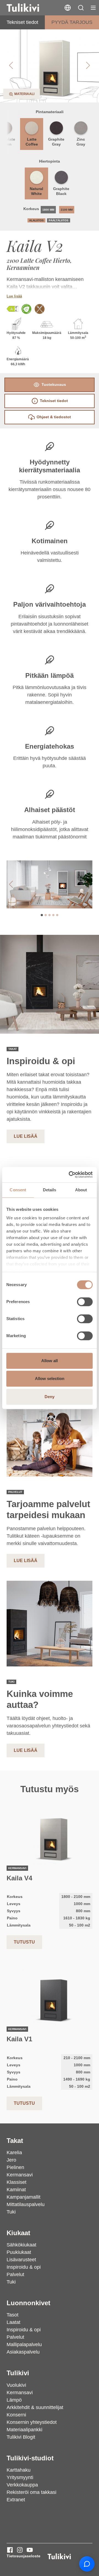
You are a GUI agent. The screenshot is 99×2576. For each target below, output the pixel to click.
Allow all (50, 1361)
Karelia (14, 2153)
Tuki (11, 2212)
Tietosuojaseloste (24, 2556)
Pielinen (15, 2167)
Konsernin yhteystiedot (32, 2422)
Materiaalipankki (24, 2430)
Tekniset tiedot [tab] (54, 401)
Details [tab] (50, 1190)
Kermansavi (20, 2175)
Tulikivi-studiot (30, 2458)
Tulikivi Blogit (21, 2437)
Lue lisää (14, 296)
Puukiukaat (19, 2252)
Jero (11, 2160)
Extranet (16, 2500)
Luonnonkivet (28, 2303)
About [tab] (81, 1190)
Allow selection (50, 1378)
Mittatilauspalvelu (26, 2204)
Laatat (13, 2322)
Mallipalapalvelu (24, 2344)
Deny (50, 1397)
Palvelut (15, 2274)
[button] (81, 8)
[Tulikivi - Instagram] (20, 2550)
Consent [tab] (18, 1190)
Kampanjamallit (24, 2197)
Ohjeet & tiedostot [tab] (54, 417)
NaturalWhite (36, 191)
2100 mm (67, 210)
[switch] (85, 1302)
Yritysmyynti (20, 2477)
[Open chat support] (87, 2564)
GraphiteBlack (61, 191)
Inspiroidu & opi (24, 2267)
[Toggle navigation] (93, 8)
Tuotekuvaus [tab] (54, 384)
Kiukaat (18, 2233)
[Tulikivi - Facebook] (10, 2550)
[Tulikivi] (30, 8)
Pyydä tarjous (72, 22)
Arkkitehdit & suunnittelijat (35, 2407)
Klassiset (16, 2182)
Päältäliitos (59, 220)
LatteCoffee (32, 142)
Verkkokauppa (22, 2485)
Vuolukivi (16, 2385)
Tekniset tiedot (22, 22)
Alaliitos (36, 220)
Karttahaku (19, 2470)
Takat (15, 2141)
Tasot (13, 2315)
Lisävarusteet (21, 2260)
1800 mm (48, 210)
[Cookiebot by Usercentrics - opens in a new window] (70, 1175)
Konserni (16, 2415)
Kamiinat (16, 2190)
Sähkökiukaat (21, 2245)
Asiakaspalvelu (23, 2352)
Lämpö (14, 2400)
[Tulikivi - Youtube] (30, 2550)
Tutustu (24, 1942)
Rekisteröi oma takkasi (31, 2492)
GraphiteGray (56, 142)
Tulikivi (18, 2373)
